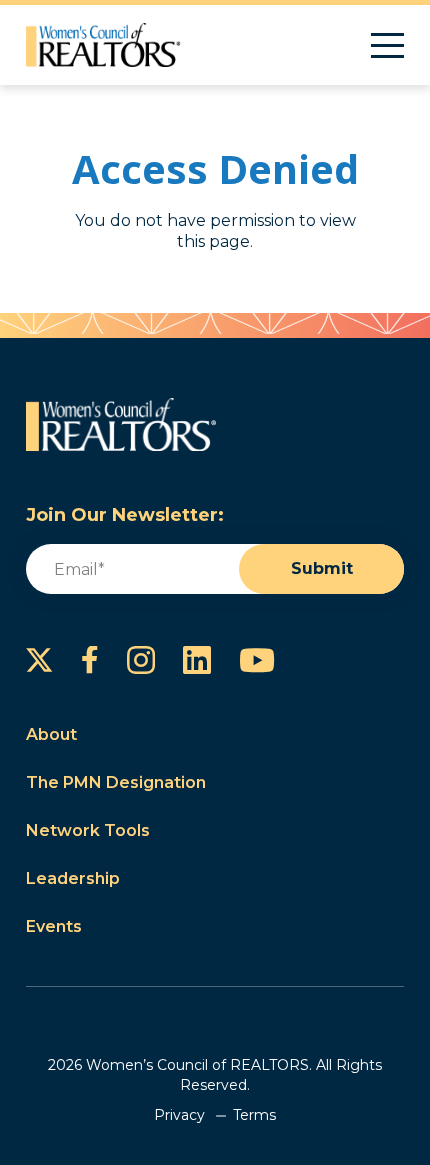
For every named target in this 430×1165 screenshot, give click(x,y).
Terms (254, 1115)
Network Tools (88, 830)
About (51, 734)
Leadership (73, 878)
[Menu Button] (387, 45)
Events (54, 926)
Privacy (179, 1115)
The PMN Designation (116, 782)
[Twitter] (39, 660)
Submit (322, 568)
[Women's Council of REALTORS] (103, 45)
